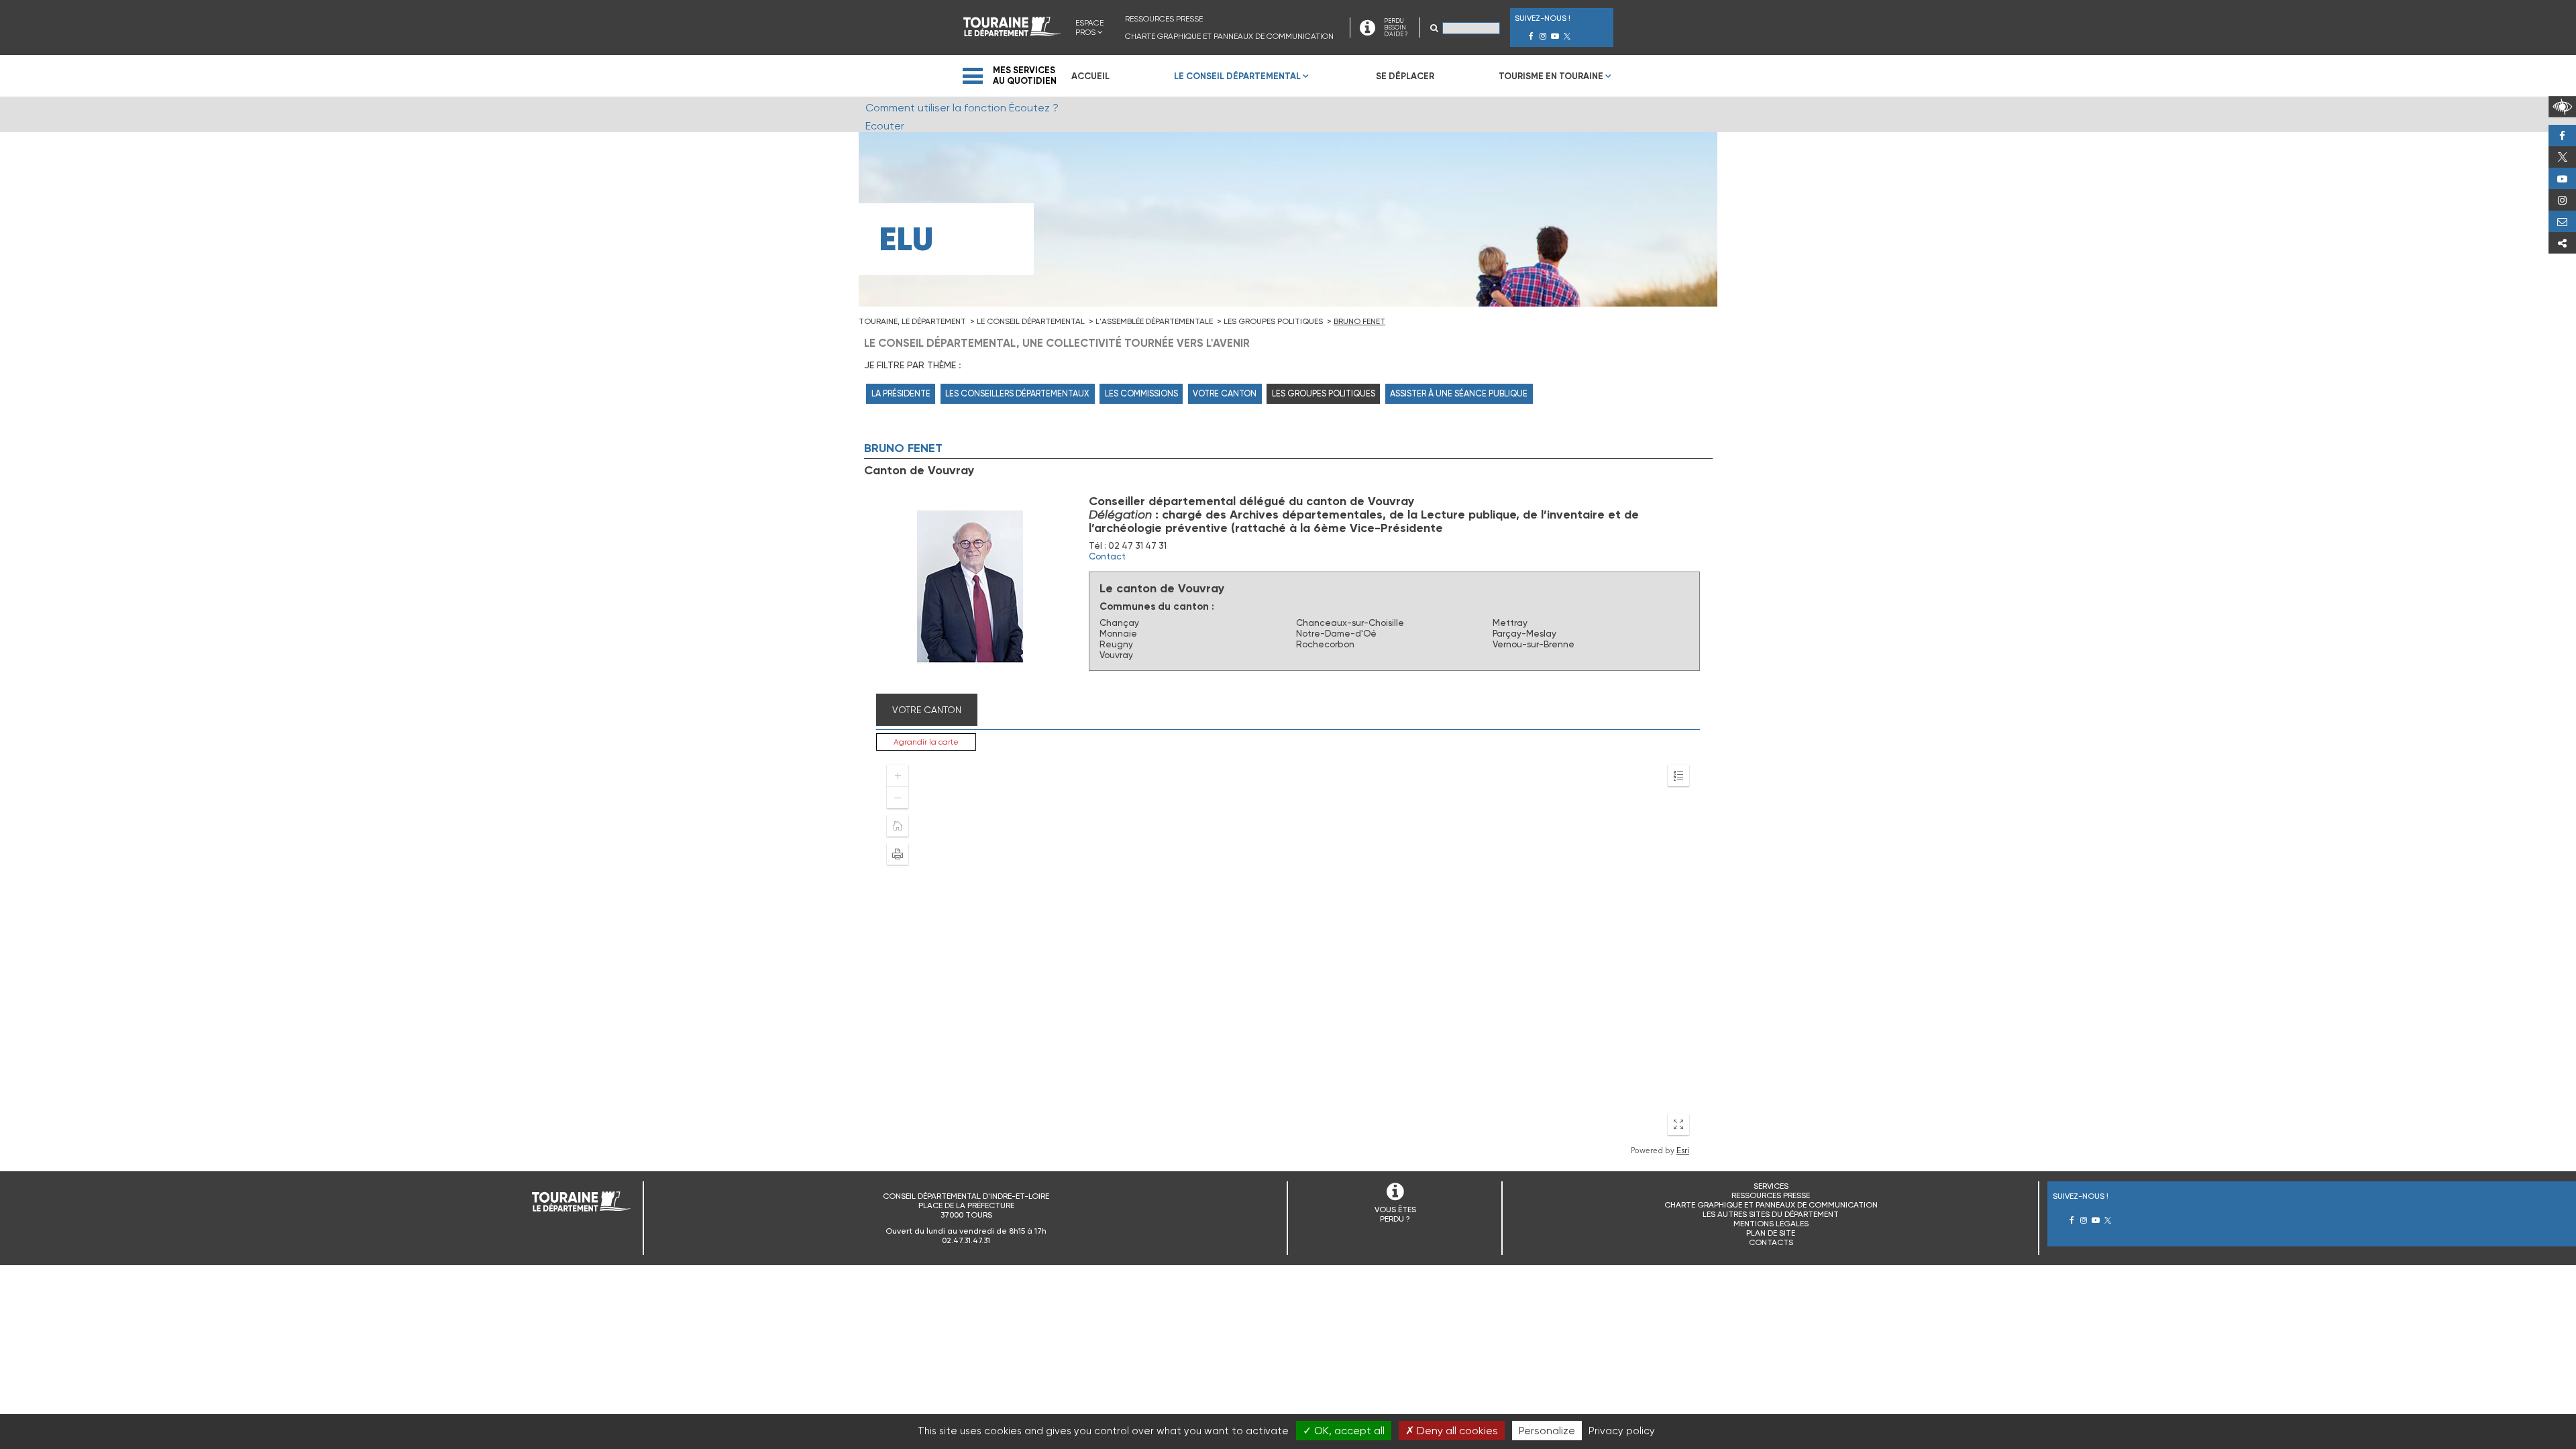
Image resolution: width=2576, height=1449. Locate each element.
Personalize (1547, 1431)
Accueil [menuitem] (1090, 76)
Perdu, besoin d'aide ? (2562, 221)
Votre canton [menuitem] (1225, 393)
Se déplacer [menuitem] (1405, 76)
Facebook (2562, 136)
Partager (2562, 243)
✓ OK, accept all (1344, 1431)
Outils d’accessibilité (2562, 107)
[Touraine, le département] (1012, 33)
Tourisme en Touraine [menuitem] (1551, 76)
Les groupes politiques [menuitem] (1324, 393)
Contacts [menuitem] (1771, 1242)
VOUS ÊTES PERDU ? (1395, 1214)
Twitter (2562, 157)
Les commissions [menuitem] (1141, 393)
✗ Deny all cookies (1452, 1431)
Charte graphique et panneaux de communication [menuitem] (1229, 36)
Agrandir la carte (926, 742)
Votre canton (927, 710)
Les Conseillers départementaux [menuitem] (1017, 393)
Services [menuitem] (1771, 1186)
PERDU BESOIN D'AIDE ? (1396, 28)
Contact (1107, 556)
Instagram (2562, 200)
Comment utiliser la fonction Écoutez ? (962, 108)
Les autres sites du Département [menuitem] (1771, 1214)
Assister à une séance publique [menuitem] (1459, 393)
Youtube (2562, 178)
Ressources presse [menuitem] (1164, 19)
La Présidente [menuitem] (901, 393)
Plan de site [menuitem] (1771, 1233)
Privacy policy (1622, 1431)
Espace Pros (1089, 28)
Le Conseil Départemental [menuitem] (1237, 76)
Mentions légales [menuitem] (1771, 1224)
